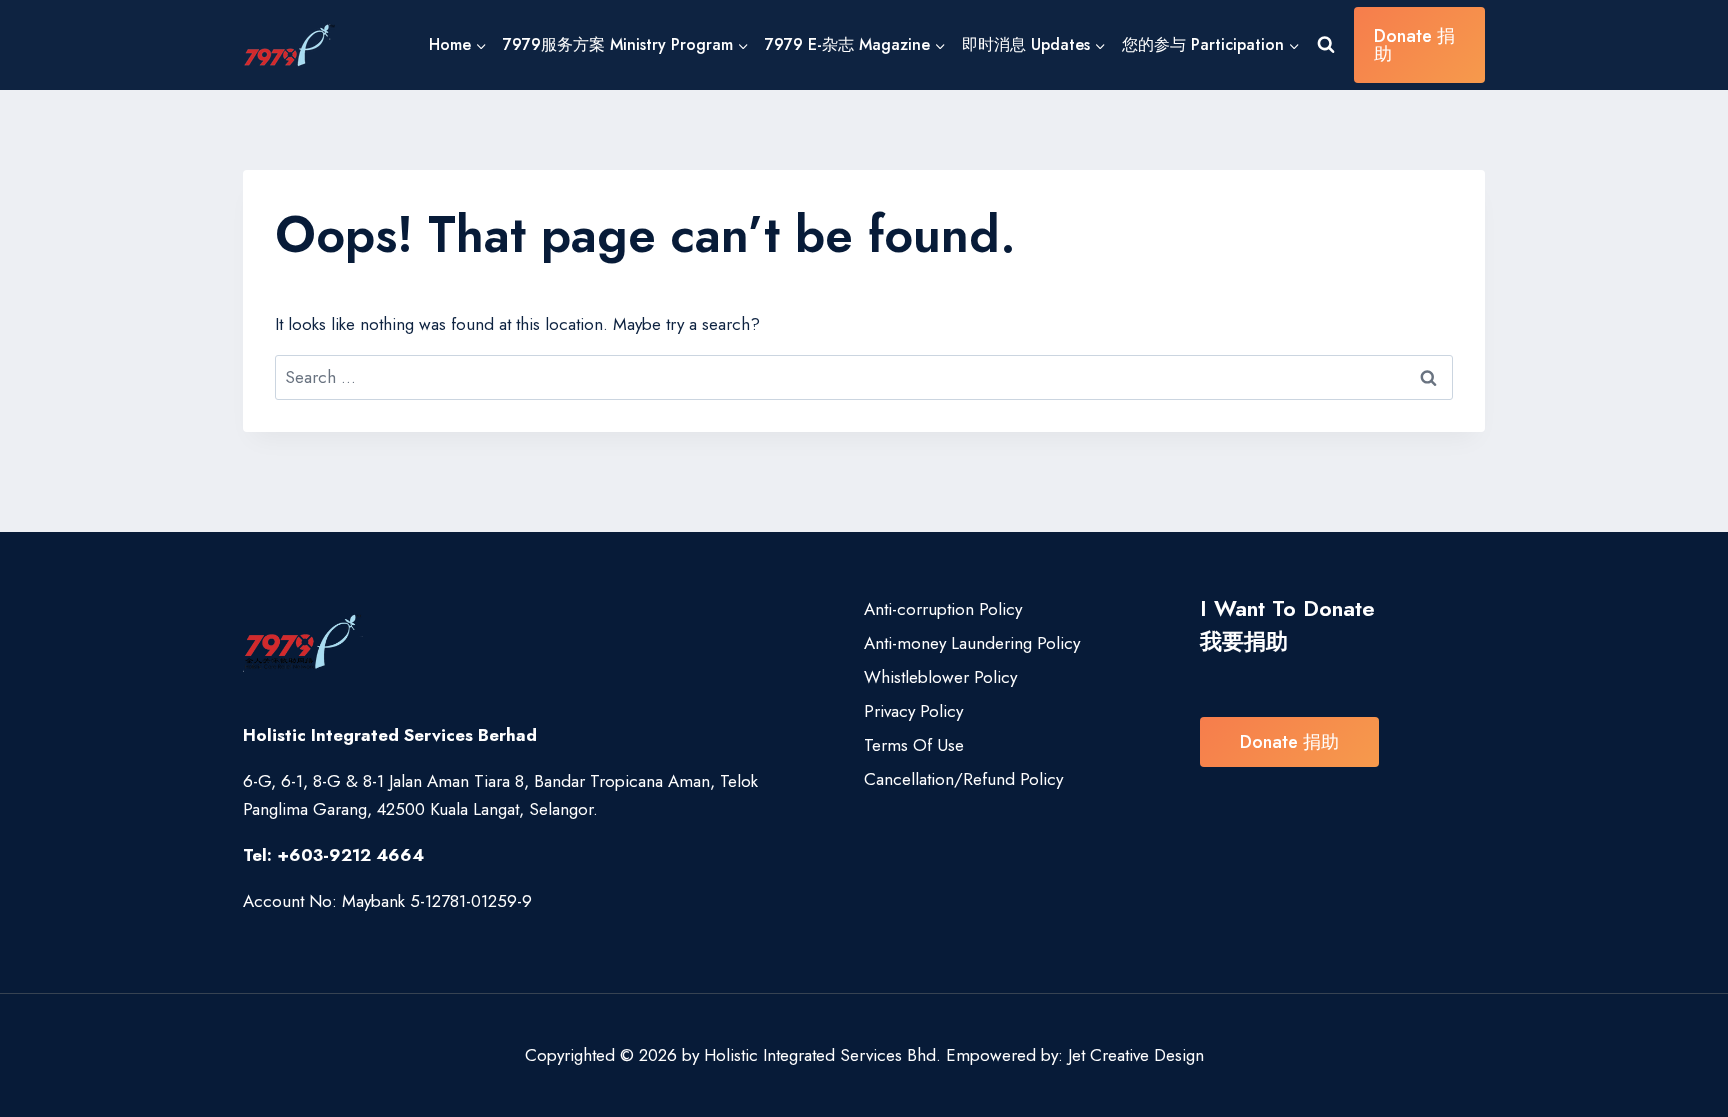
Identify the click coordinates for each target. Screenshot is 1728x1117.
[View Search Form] (1326, 45)
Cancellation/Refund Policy (963, 779)
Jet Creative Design (1136, 1055)
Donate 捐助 (1414, 45)
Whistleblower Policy (940, 677)
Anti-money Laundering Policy (972, 643)
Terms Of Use (914, 745)
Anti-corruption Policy (943, 609)
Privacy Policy (913, 711)
